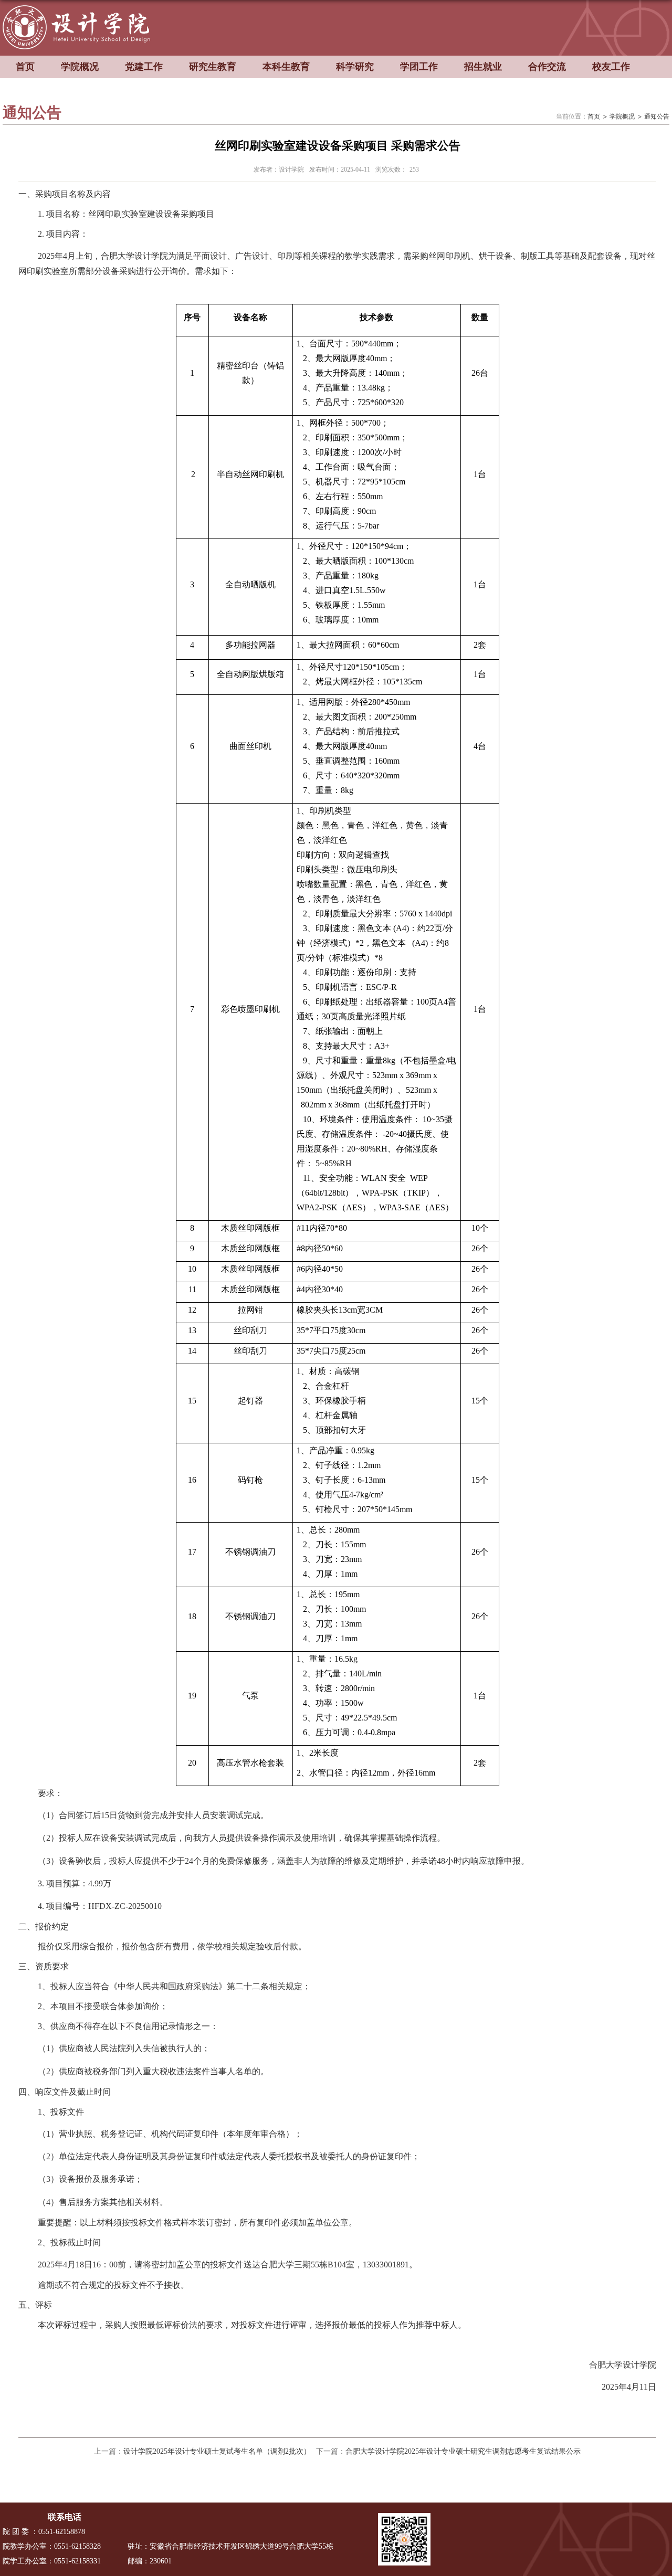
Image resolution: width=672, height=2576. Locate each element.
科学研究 (355, 67)
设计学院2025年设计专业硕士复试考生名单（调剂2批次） (217, 2451)
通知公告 (657, 117)
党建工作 (144, 67)
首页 (25, 67)
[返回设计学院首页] (80, 9)
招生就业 (483, 67)
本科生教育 (286, 67)
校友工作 (611, 67)
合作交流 (547, 67)
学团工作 (419, 67)
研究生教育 (213, 67)
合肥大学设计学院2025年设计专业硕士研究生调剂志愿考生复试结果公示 (463, 2451)
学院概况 (80, 67)
